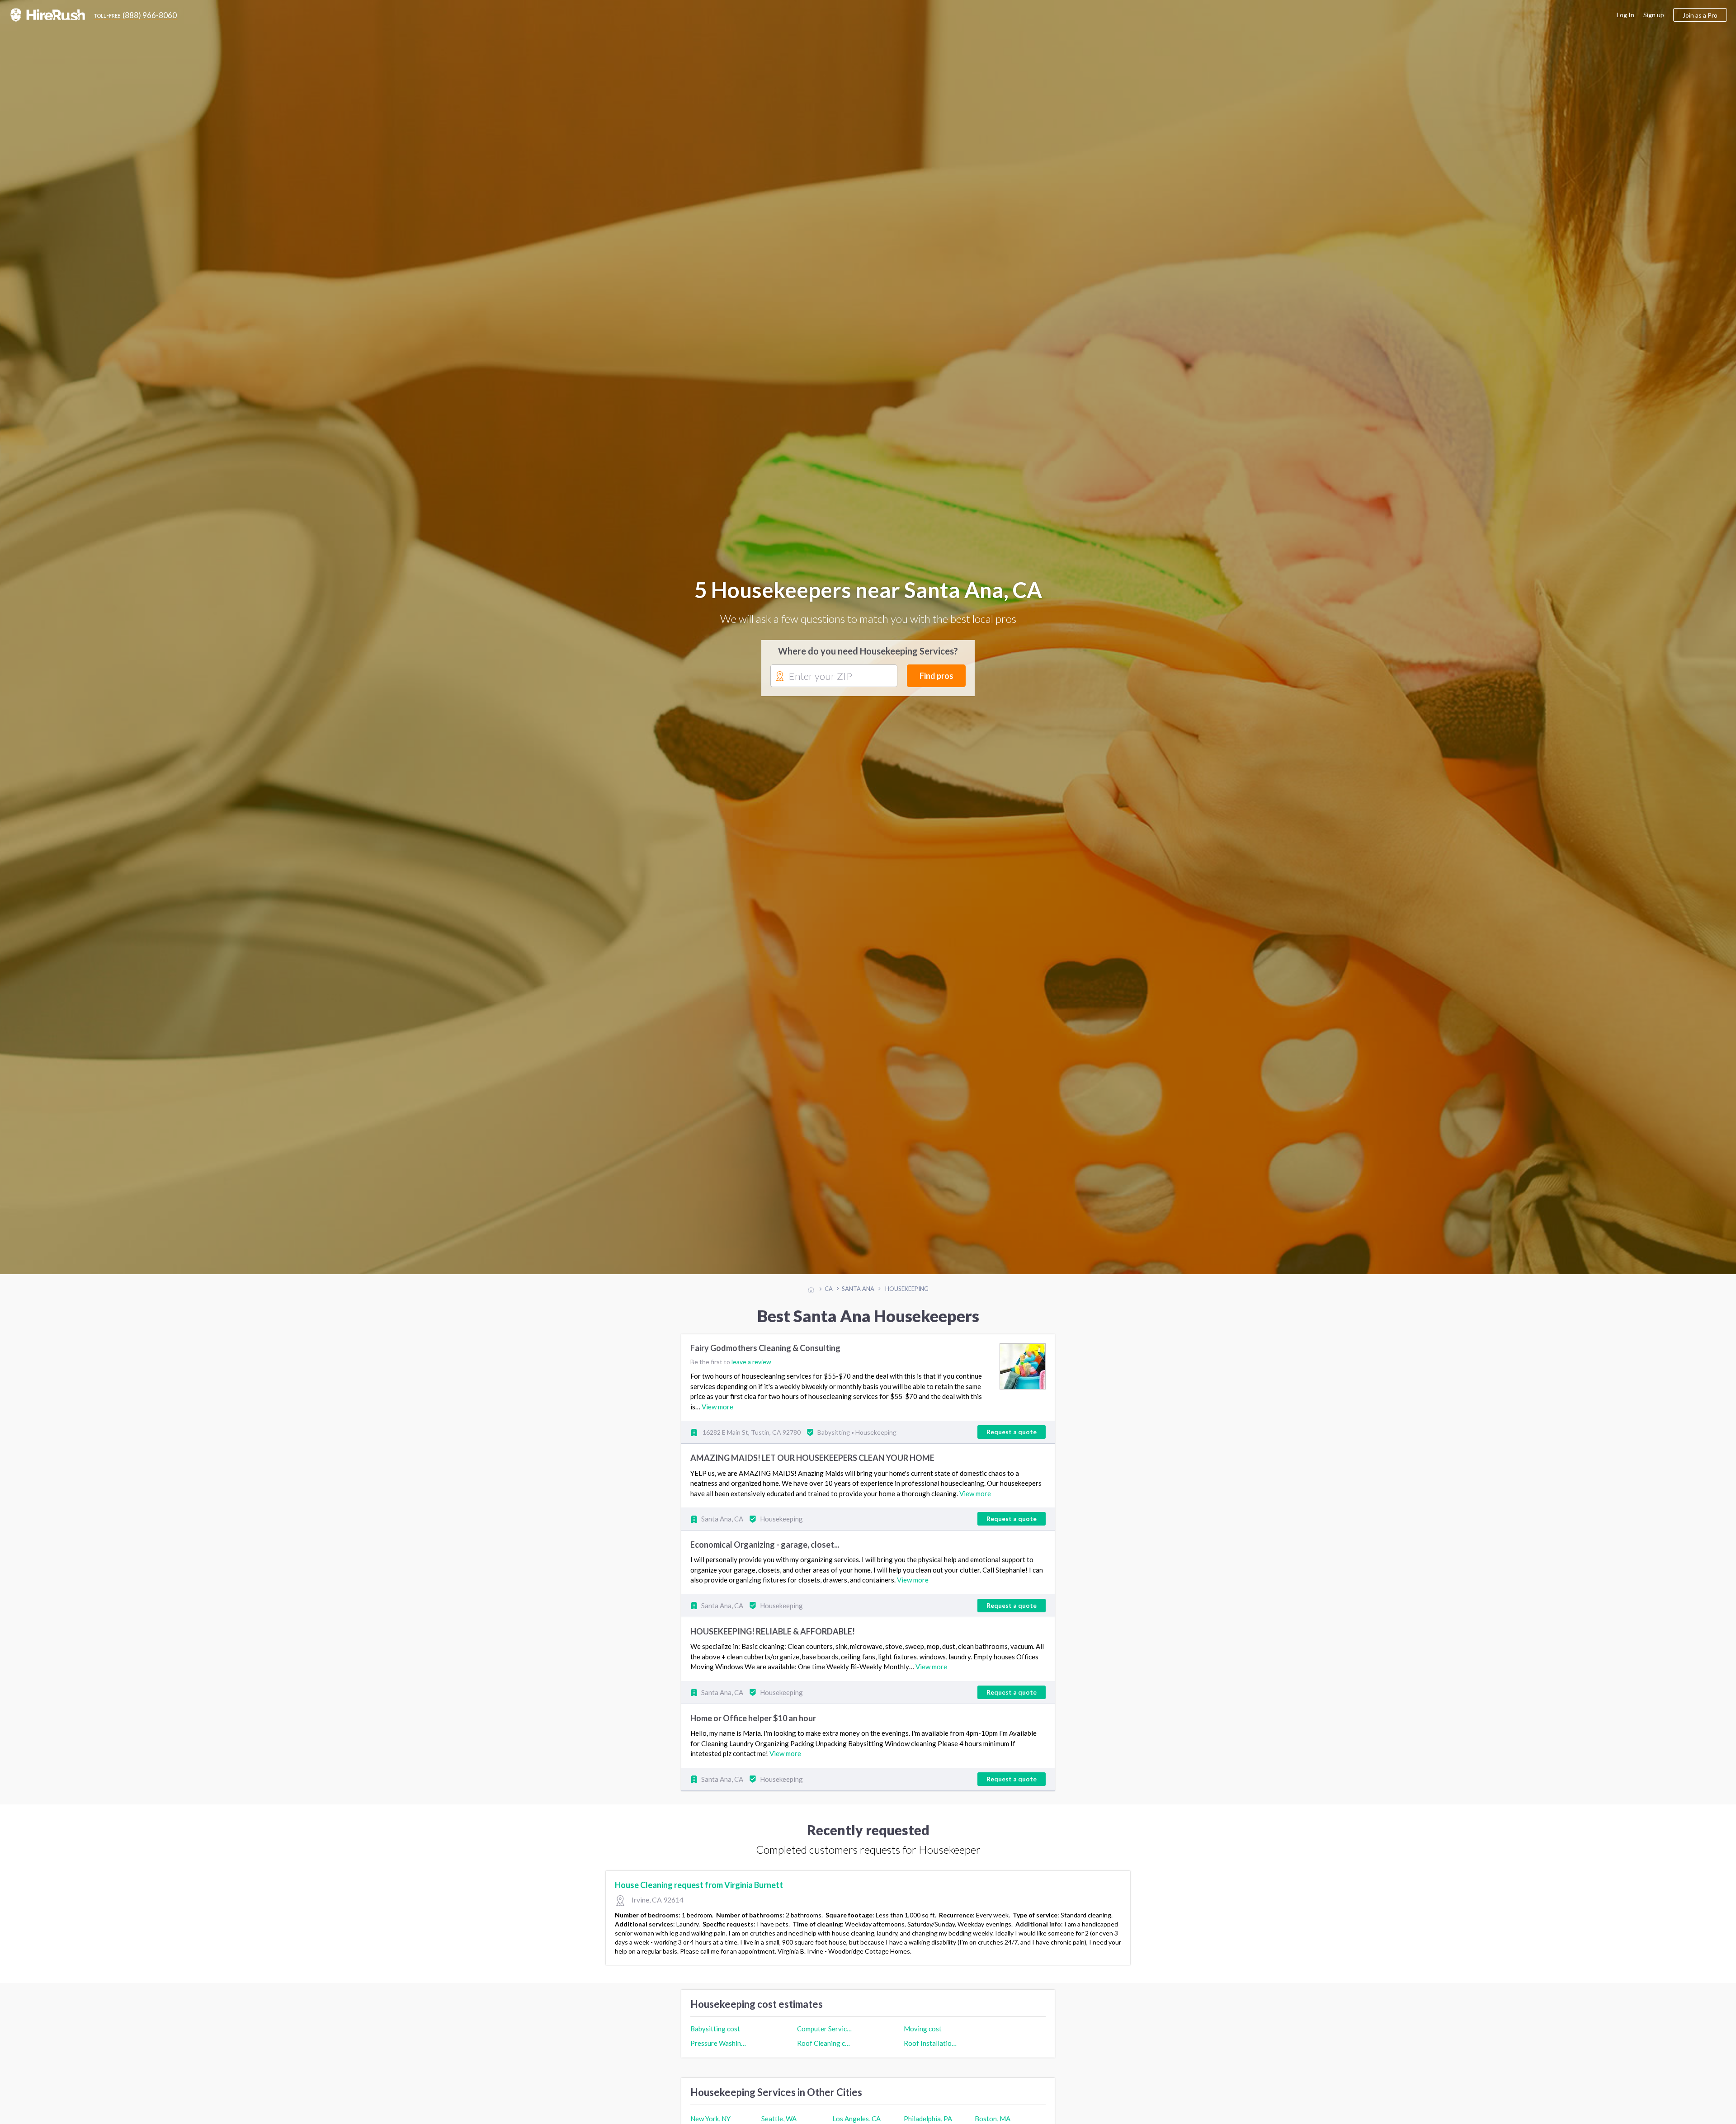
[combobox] (834, 676)
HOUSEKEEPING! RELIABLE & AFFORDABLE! (773, 1631)
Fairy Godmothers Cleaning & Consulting (765, 1348)
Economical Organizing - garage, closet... (765, 1545)
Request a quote (1012, 1432)
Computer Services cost (825, 2029)
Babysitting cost (715, 2029)
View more (717, 1407)
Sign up (1654, 15)
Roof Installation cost (932, 2043)
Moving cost (923, 2029)
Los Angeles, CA (856, 2119)
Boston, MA (993, 2119)
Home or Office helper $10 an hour (753, 1718)
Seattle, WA (779, 2119)
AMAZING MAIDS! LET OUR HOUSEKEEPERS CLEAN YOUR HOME (812, 1458)
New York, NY (710, 2119)
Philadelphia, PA (928, 2119)
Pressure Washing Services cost (718, 2043)
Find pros (936, 676)
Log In (1625, 15)
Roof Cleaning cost (825, 2043)
